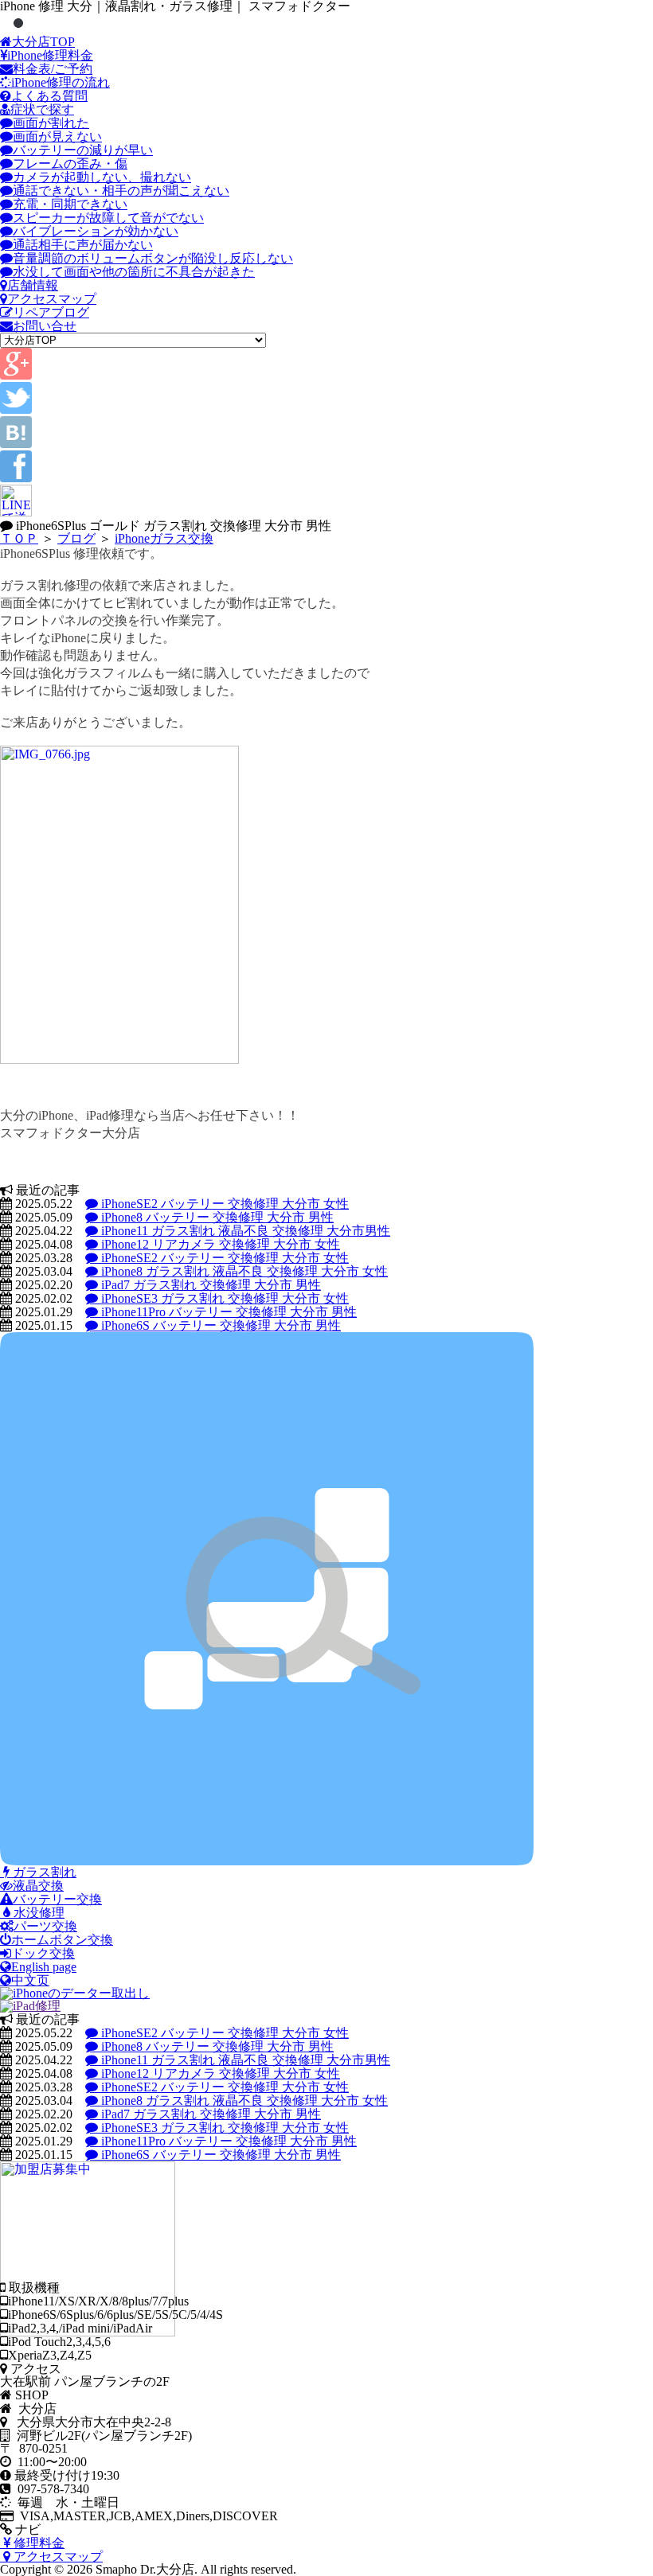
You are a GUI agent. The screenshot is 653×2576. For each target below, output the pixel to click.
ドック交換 (43, 1953)
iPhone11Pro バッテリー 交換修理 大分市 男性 (227, 1312)
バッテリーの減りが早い (83, 150)
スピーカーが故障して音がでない (108, 218)
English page (44, 1967)
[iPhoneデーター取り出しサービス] (75, 1993)
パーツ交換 (45, 1926)
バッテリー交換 (57, 1899)
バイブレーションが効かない (96, 231)
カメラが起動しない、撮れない (102, 177)
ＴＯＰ (19, 538)
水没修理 (37, 1913)
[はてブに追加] (16, 444)
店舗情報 (33, 285)
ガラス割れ (43, 1872)
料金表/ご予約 (53, 69)
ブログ (76, 538)
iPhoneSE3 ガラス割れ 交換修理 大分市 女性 (223, 1298)
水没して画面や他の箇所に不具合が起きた (134, 272)
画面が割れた (51, 123)
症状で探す (42, 109)
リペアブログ (51, 312)
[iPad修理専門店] (30, 2006)
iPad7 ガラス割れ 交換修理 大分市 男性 (209, 1285)
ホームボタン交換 (62, 1940)
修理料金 (37, 2543)
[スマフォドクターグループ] (267, 1861)
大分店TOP (43, 42)
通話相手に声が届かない (83, 245)
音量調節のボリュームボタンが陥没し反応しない (153, 258)
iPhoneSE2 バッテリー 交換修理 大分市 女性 (223, 1204)
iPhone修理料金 (50, 55)
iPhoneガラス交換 (164, 538)
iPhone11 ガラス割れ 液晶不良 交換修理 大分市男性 (244, 1231)
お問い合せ (45, 326)
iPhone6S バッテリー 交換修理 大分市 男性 (219, 1325)
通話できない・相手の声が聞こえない (121, 191)
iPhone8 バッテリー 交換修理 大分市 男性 (216, 1217)
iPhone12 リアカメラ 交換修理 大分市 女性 (219, 1244)
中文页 (30, 1980)
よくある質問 (49, 96)
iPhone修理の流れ (61, 82)
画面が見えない (57, 136)
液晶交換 (38, 1886)
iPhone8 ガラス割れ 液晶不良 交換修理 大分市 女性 (243, 1271)
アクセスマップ (52, 299)
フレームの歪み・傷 (70, 164)
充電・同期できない (70, 204)
